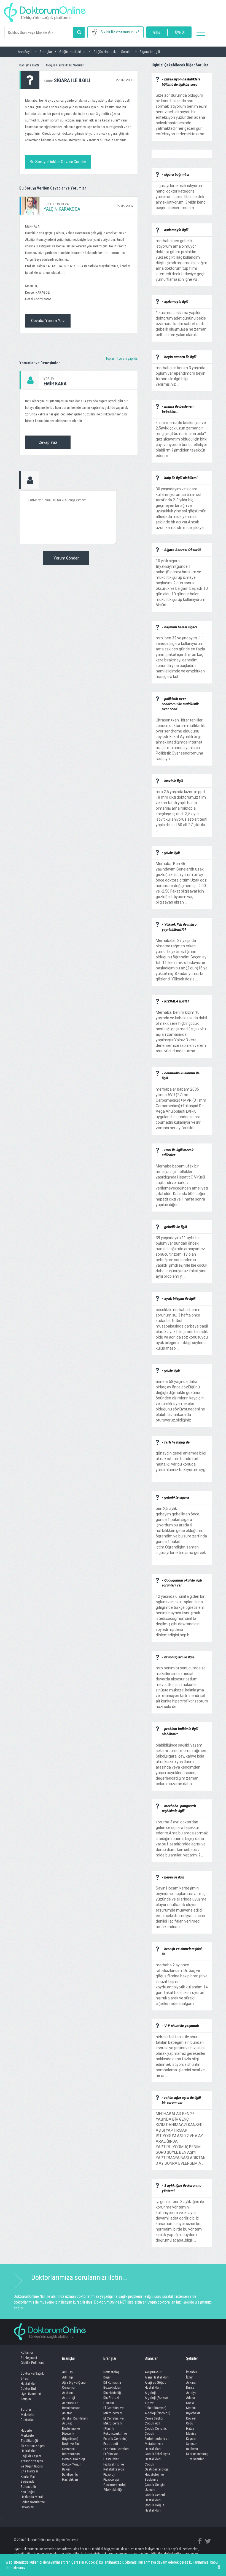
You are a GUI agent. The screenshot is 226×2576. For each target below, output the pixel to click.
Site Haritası (29, 2471)
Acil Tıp (67, 2372)
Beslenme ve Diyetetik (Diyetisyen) (71, 2434)
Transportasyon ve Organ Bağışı (32, 2464)
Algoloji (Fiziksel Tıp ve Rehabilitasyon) (157, 2403)
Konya (190, 2403)
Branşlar (68, 2358)
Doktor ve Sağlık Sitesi (32, 2376)
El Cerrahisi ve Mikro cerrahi (113, 2410)
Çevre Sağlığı (154, 2418)
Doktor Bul (28, 2389)
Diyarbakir (193, 2413)
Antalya (191, 2393)
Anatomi (68, 2393)
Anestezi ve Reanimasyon (71, 2405)
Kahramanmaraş (197, 2454)
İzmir (189, 2377)
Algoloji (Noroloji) (158, 2413)
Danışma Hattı (29, 65)
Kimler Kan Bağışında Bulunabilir (28, 2482)
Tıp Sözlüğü (29, 2441)
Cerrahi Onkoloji (73, 2459)
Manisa (191, 2433)
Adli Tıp (68, 2377)
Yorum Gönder (66, 558)
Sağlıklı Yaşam (31, 2456)
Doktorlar (27, 2420)
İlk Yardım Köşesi (33, 2446)
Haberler (27, 2430)
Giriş (157, 32)
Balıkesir (192, 2449)
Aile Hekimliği (113, 2490)
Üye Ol (180, 32)
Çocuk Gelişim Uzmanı (155, 2487)
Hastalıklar (28, 2384)
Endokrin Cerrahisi (116, 2449)
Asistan (67, 2413)
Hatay (190, 2428)
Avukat (67, 2423)
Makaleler (28, 2415)
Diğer (107, 2377)
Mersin (191, 2408)
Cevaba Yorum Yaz (48, 321)
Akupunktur (153, 2372)
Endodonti (111, 2444)
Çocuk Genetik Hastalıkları (155, 2497)
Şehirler (192, 2358)
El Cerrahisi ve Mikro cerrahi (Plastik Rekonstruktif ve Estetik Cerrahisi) (115, 2428)
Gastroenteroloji (115, 2485)
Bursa (190, 2387)
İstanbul (192, 2372)
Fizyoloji (109, 2474)
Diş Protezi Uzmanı (111, 2400)
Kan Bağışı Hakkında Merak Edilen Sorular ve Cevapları (33, 2500)
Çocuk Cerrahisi (156, 2428)
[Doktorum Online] (45, 10)
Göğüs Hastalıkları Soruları (65, 65)
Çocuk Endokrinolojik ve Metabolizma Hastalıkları (157, 2441)
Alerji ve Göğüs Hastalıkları (155, 2385)
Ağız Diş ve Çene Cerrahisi (74, 2385)
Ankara (191, 2382)
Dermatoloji (111, 2372)
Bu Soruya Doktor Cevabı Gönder (58, 162)
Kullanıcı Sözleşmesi (29, 2355)
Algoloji (150, 2393)
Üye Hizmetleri (31, 2394)
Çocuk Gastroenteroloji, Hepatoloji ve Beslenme (157, 2472)
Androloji (68, 2398)
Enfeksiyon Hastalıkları (111, 2456)
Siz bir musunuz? (120, 32)
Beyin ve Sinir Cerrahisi (71, 2446)
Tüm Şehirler (195, 2459)
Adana (190, 2398)
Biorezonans (71, 2454)
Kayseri (191, 2439)
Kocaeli (191, 2418)
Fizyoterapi (111, 2479)
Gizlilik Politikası (33, 2363)
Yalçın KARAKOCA (62, 209)
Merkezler (28, 2435)
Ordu (190, 2423)
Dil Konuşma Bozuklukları (112, 2385)
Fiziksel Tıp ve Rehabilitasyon (114, 2467)
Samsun (192, 2444)
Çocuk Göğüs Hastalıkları (154, 2508)
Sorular (26, 2409)
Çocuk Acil (152, 2423)
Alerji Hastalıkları (157, 2377)
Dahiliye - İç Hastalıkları (70, 2477)
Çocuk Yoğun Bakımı (72, 2467)
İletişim (26, 2399)
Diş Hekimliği (112, 2393)
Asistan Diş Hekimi (75, 2418)
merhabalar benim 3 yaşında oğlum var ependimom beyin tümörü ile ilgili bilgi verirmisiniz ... (181, 373)
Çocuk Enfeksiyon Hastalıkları (157, 2456)
